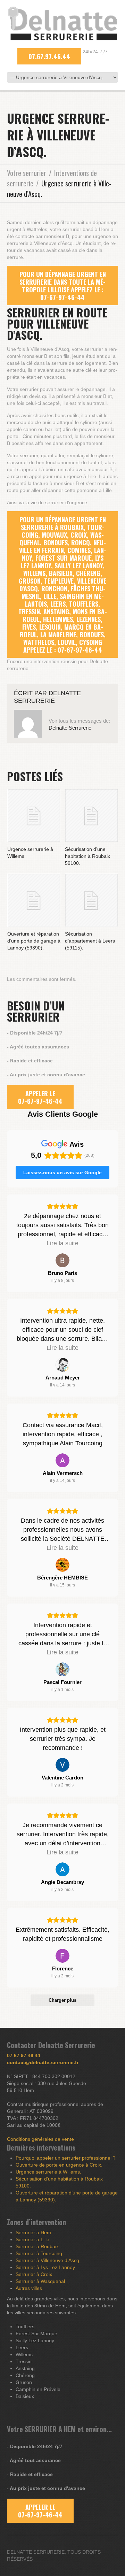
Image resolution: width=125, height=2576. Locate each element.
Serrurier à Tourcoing (39, 2253)
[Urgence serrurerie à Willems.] (34, 816)
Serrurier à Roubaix (37, 2246)
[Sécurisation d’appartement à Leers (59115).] (91, 900)
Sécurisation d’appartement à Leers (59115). (90, 941)
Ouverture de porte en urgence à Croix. (59, 2165)
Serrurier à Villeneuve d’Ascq (47, 2260)
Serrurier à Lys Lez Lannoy (45, 2267)
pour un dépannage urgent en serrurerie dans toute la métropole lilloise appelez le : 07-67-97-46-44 (63, 286)
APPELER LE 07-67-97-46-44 (40, 1097)
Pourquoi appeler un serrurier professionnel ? (66, 2158)
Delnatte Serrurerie (70, 728)
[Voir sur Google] (62, 1260)
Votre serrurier (27, 173)
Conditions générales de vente (40, 2139)
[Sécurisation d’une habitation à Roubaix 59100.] (91, 816)
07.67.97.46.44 (49, 56)
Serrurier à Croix (34, 2274)
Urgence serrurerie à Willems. (48, 2172)
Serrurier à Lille (32, 2239)
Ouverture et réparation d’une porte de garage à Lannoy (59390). (34, 941)
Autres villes (29, 2288)
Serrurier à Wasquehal (40, 2281)
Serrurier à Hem (33, 2232)
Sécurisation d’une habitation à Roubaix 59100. (87, 856)
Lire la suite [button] (62, 1243)
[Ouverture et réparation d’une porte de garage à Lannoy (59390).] (34, 900)
